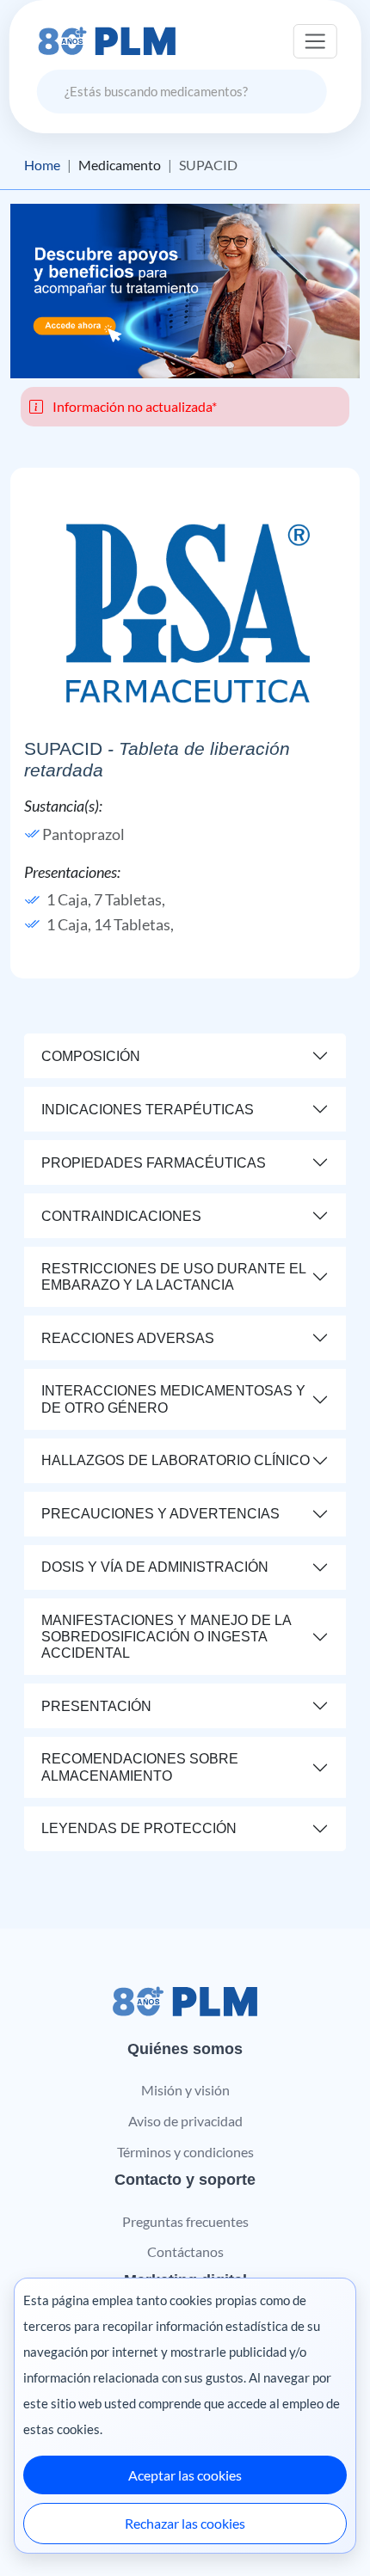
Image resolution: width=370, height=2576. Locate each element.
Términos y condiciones (185, 2152)
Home (42, 165)
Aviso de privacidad (185, 2121)
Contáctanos (185, 2251)
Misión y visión (185, 2090)
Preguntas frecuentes (185, 2221)
